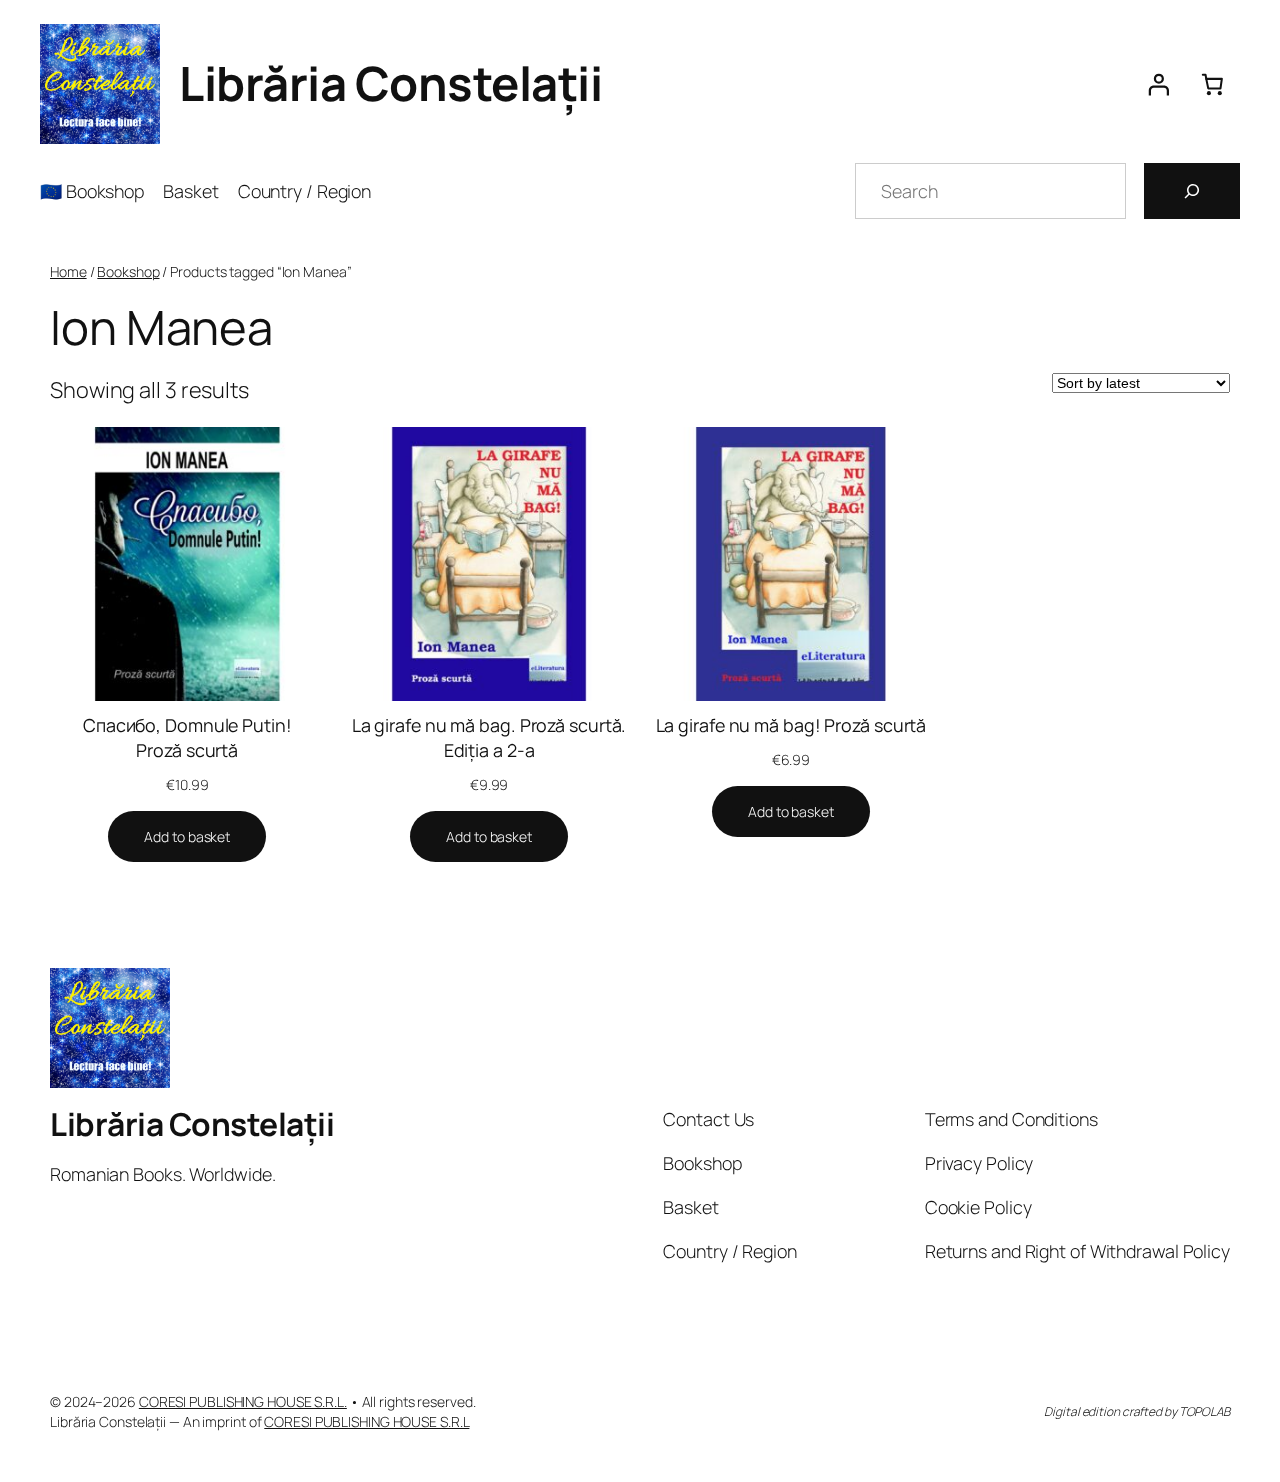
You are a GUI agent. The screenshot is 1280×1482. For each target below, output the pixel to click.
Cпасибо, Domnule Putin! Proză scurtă (187, 737)
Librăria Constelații (390, 83)
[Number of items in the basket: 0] (1213, 84)
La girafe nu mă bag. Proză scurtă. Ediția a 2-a (489, 737)
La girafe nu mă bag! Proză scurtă (791, 725)
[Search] (1192, 191)
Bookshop (128, 271)
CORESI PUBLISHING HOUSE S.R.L (366, 1421)
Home (68, 271)
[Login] (1158, 84)
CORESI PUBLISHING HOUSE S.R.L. (243, 1401)
